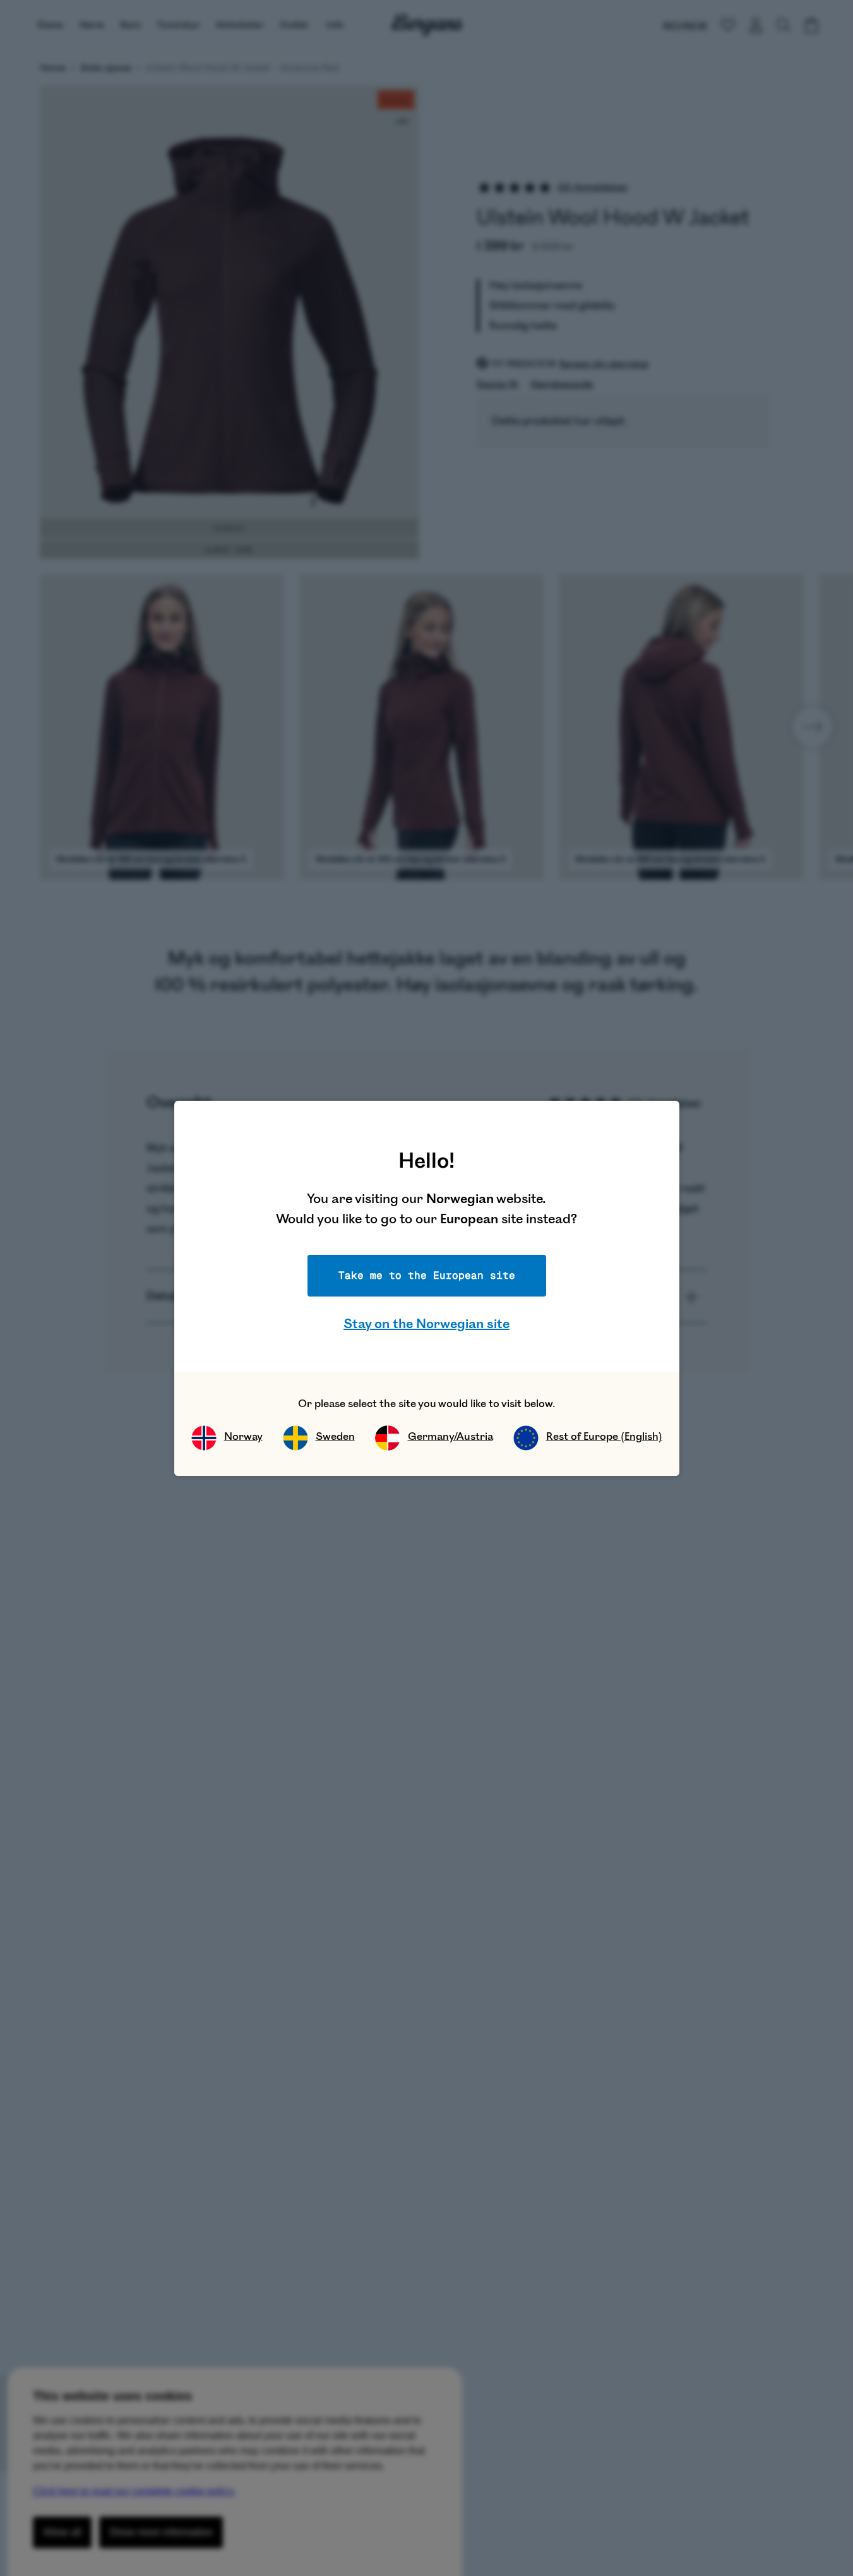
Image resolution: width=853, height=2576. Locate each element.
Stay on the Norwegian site (427, 1324)
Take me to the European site (427, 1275)
